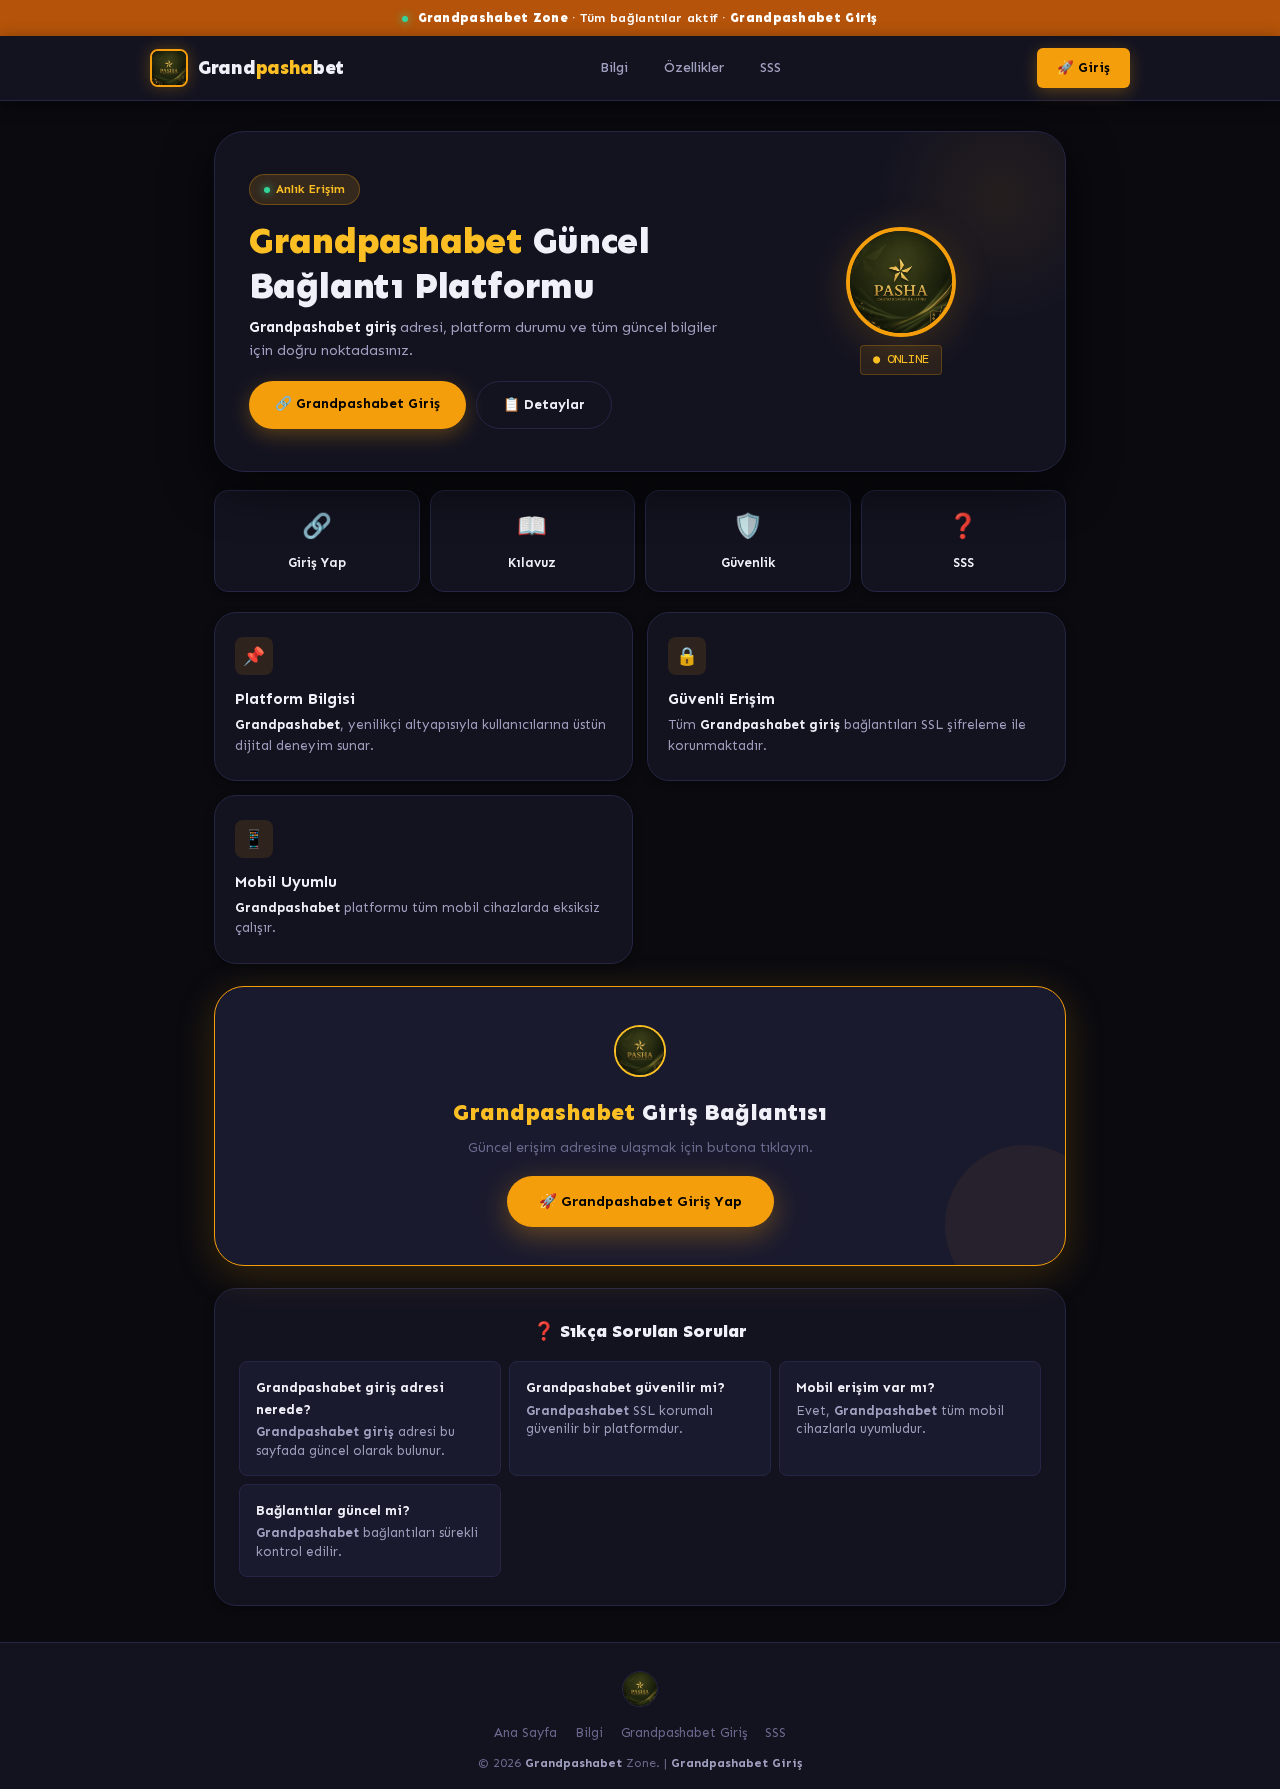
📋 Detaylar (544, 404)
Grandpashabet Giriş (684, 1732)
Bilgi (614, 67)
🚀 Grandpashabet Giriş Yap (640, 1201)
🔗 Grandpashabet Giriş (357, 403)
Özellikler (694, 67)
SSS (770, 67)
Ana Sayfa (525, 1732)
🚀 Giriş (1083, 67)
